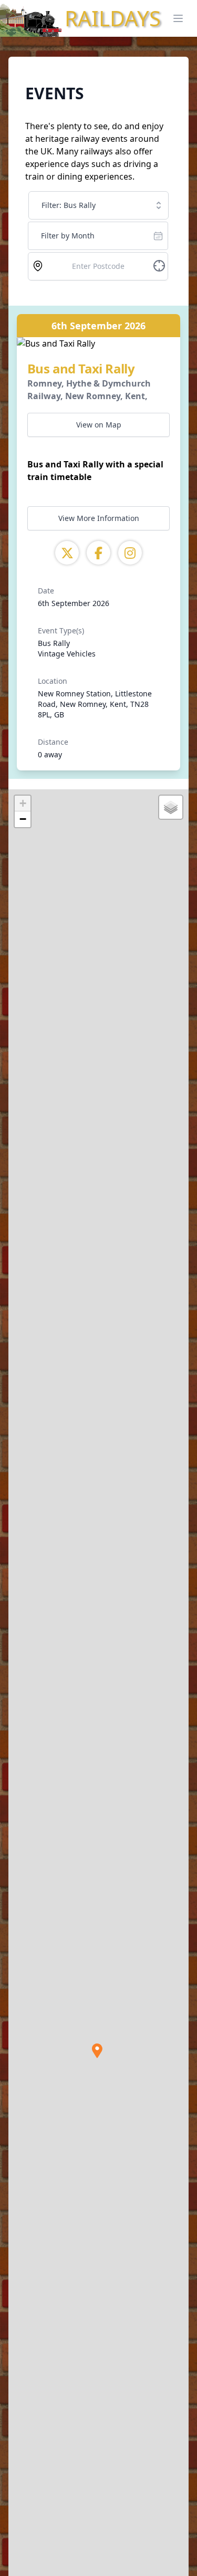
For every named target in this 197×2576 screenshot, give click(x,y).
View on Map (99, 425)
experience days (57, 164)
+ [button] (23, 803)
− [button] (23, 819)
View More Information (99, 518)
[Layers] (171, 807)
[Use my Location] (38, 266)
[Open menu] (178, 18)
